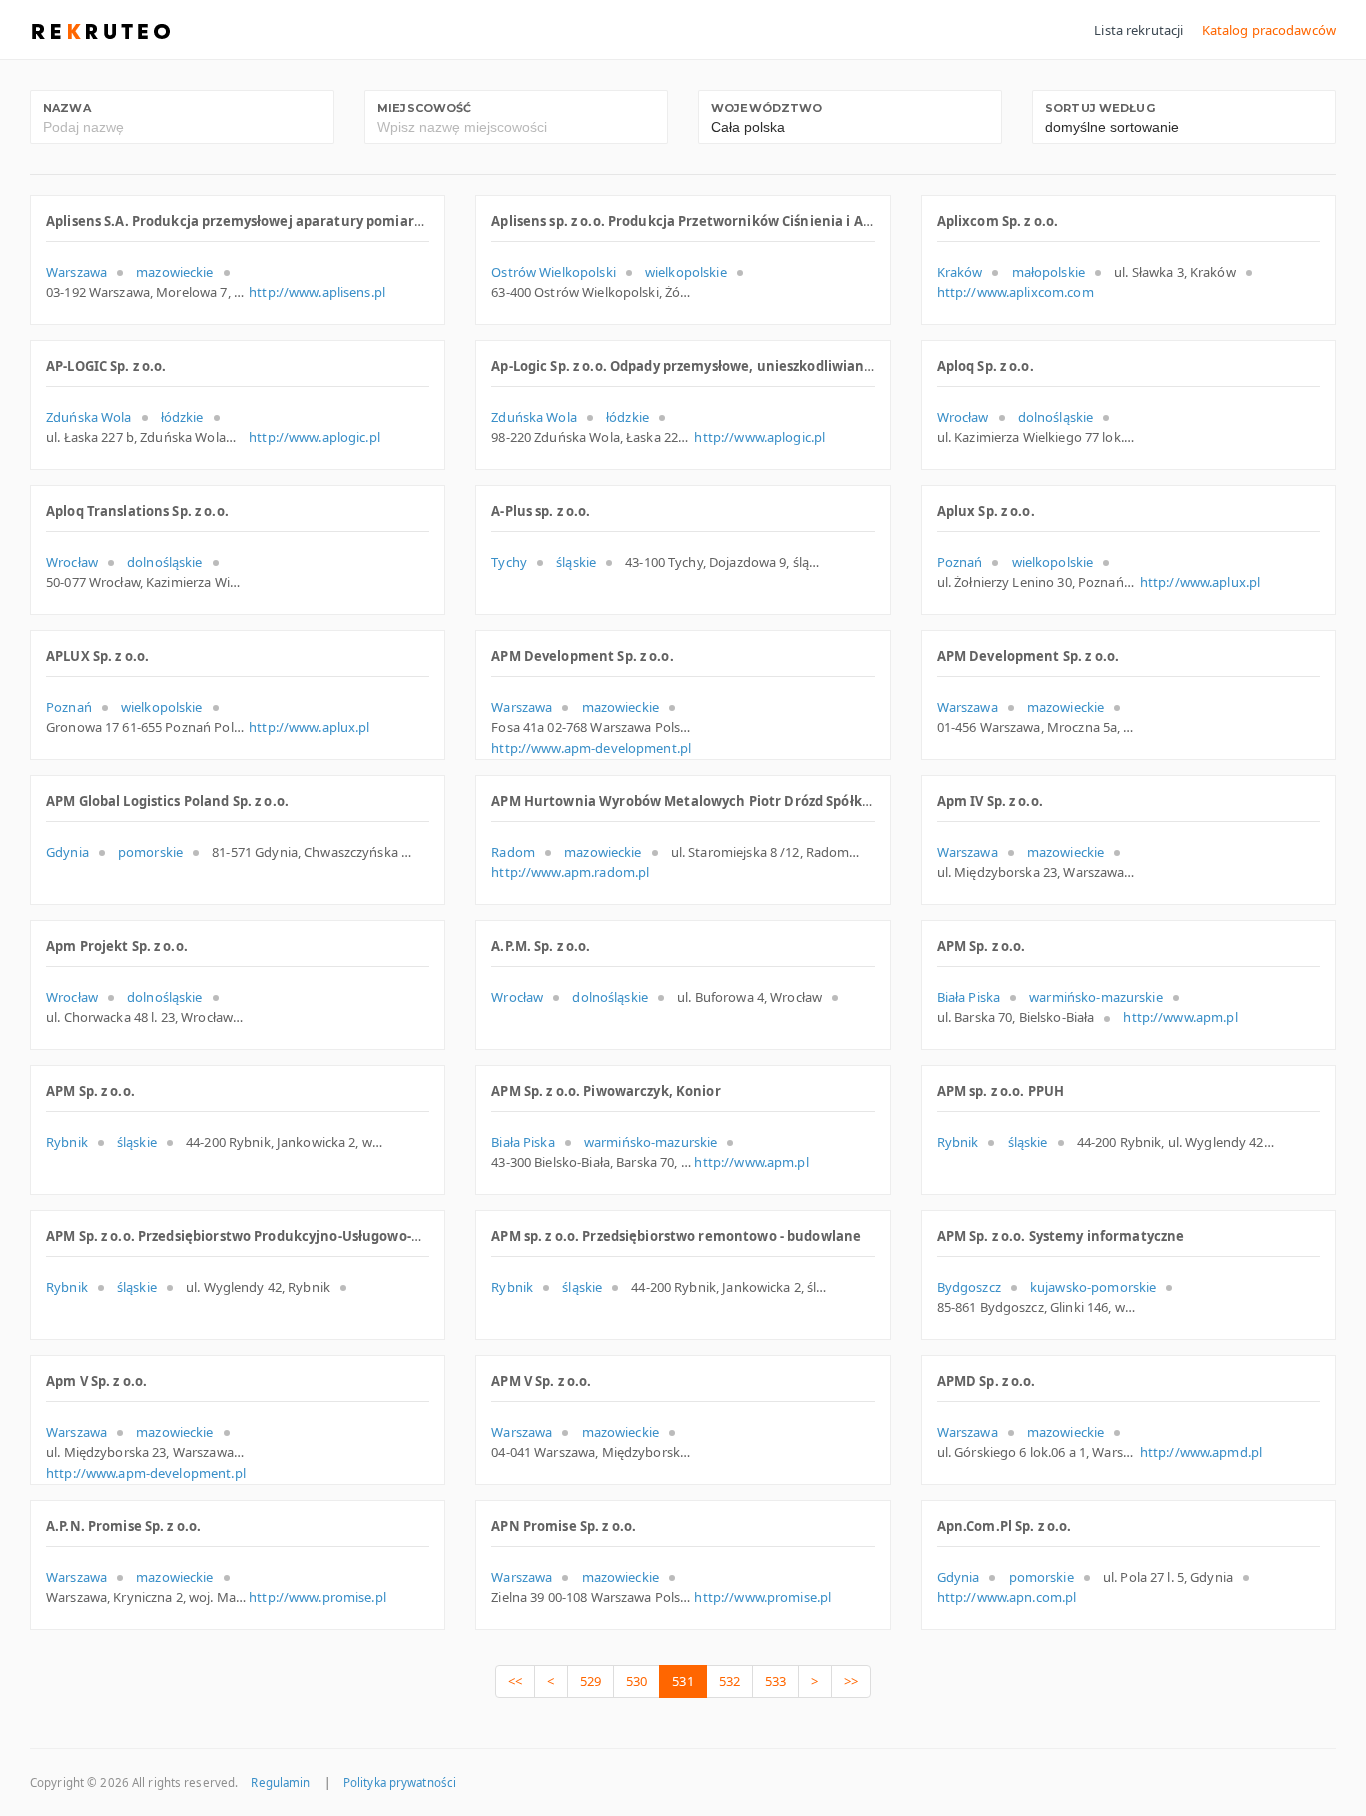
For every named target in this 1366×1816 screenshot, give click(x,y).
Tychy (509, 562)
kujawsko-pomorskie (1093, 1287)
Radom (513, 852)
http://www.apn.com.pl (1007, 1597)
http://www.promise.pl (317, 1597)
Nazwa (67, 108)
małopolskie (1048, 272)
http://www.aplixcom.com (1015, 292)
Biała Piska (968, 997)
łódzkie (182, 417)
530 (636, 1681)
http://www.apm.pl (1180, 1017)
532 (729, 1681)
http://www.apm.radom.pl (570, 872)
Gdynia (67, 852)
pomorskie (150, 852)
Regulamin (280, 1782)
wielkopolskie (686, 272)
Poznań (960, 562)
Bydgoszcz (969, 1287)
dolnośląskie (1056, 417)
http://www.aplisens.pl (317, 292)
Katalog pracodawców (1269, 30)
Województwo (766, 108)
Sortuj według (1100, 108)
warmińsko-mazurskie (1095, 997)
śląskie (576, 562)
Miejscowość (424, 108)
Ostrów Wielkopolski (553, 272)
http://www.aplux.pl (1200, 582)
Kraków (960, 272)
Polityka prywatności (399, 1782)
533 (775, 1681)
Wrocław (963, 417)
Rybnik (67, 1142)
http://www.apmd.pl (1201, 1452)
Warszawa (76, 272)
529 (590, 1681)
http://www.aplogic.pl (314, 437)
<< (515, 1681)
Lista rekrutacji (1138, 30)
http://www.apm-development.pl (591, 748)
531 (682, 1681)
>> (851, 1681)
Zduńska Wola (89, 417)
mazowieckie (174, 272)
